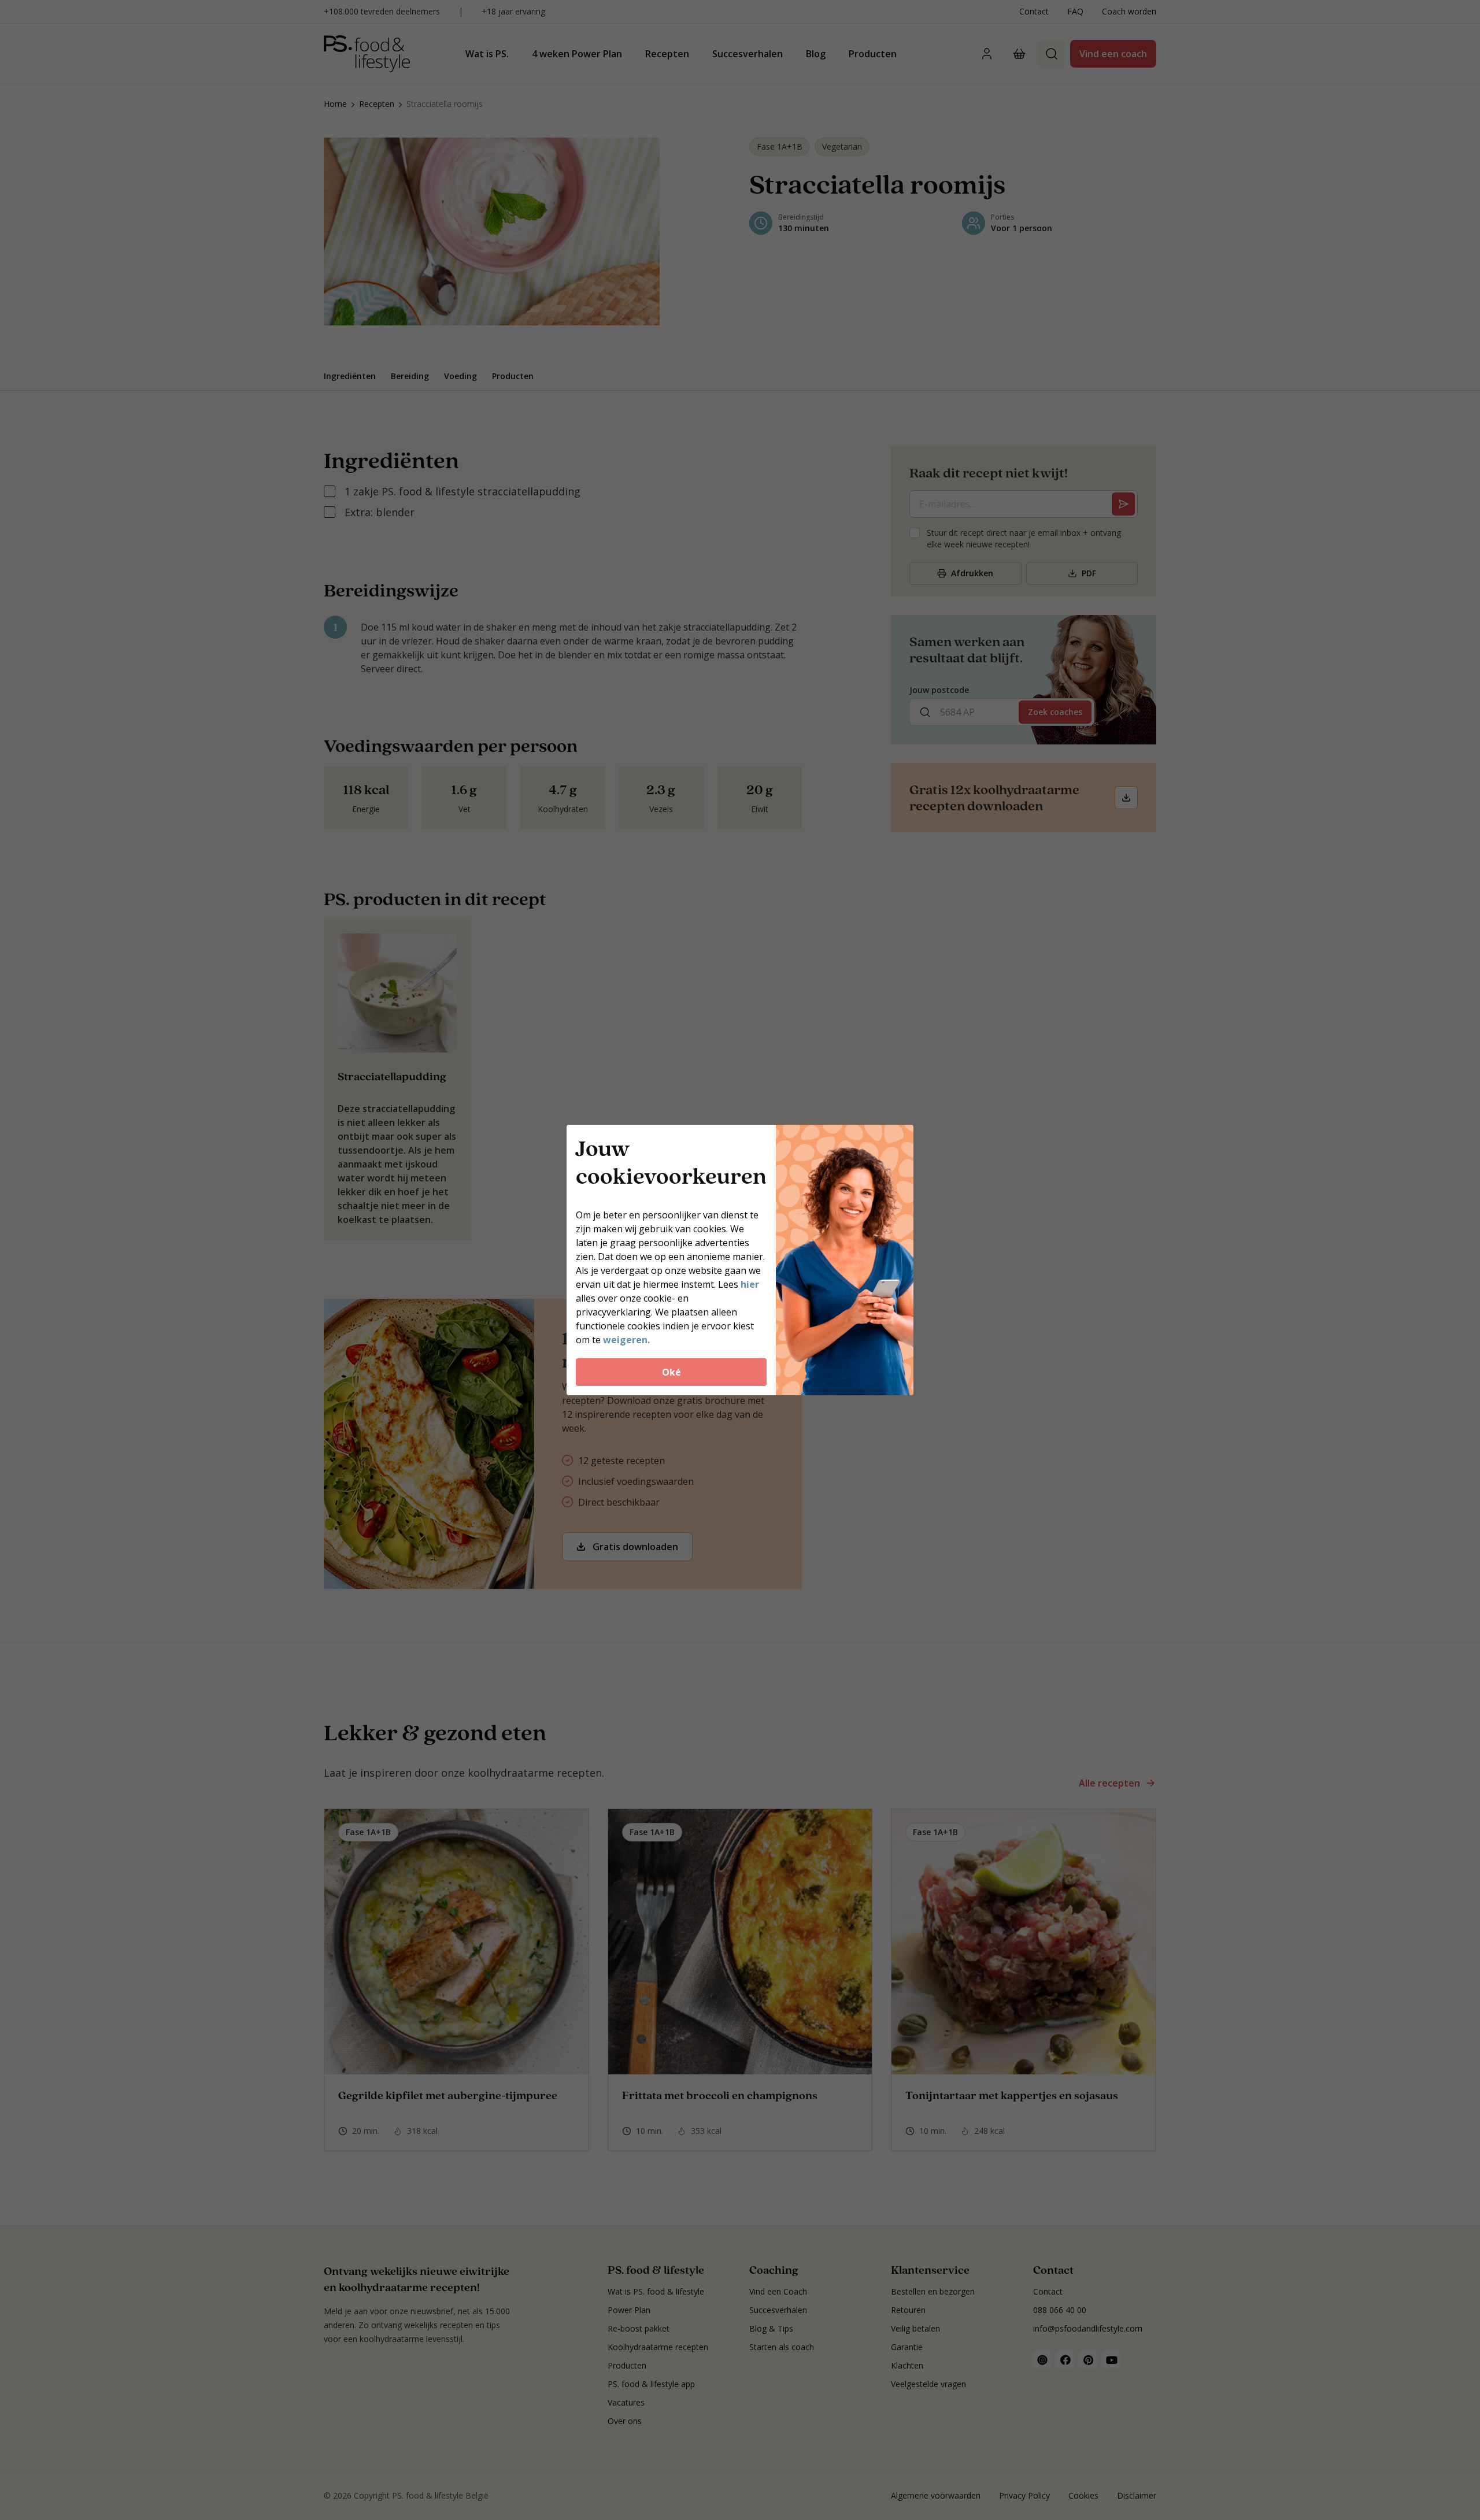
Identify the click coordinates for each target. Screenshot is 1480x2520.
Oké (671, 1372)
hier (750, 1284)
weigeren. (626, 1340)
